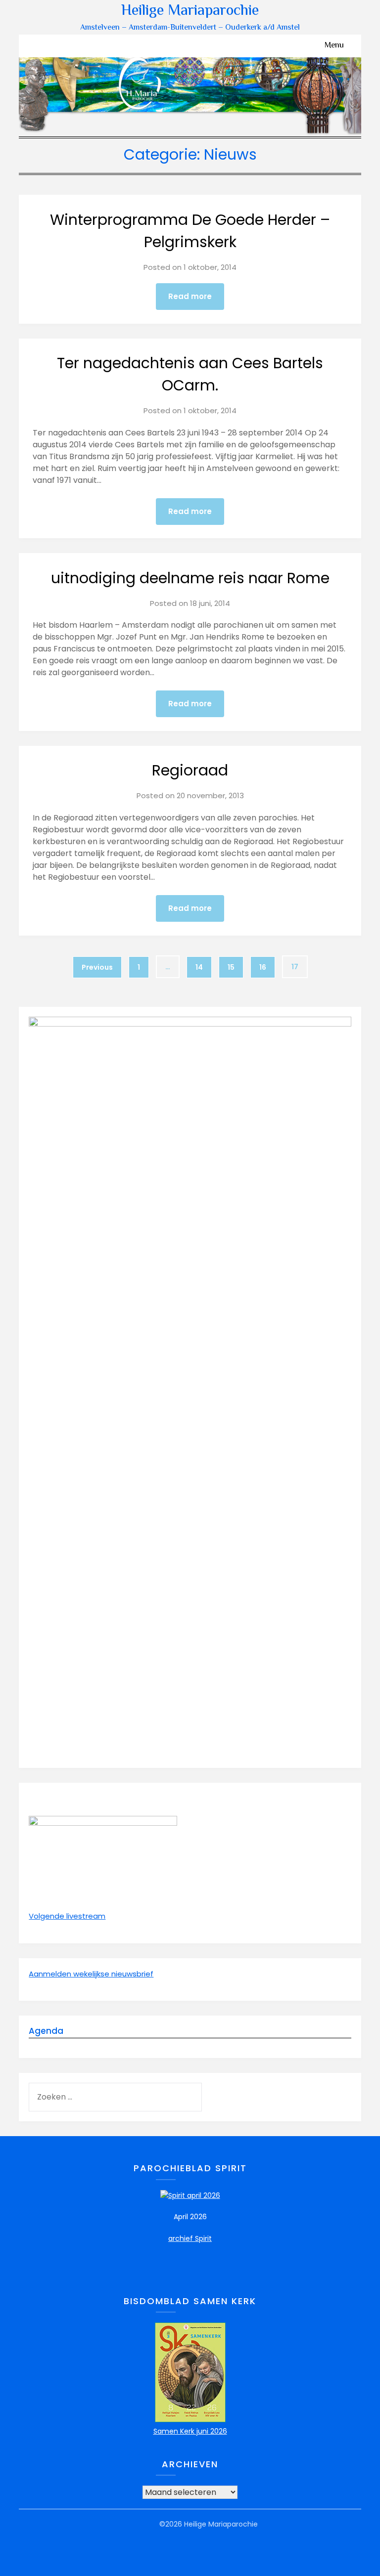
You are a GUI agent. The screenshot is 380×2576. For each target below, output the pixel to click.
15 (231, 967)
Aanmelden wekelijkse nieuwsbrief (91, 1974)
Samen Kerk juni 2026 (190, 2431)
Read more (190, 296)
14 (199, 967)
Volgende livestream (67, 1916)
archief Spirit (190, 2238)
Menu (334, 46)
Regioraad (190, 770)
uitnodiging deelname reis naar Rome (190, 578)
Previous (97, 967)
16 (263, 967)
